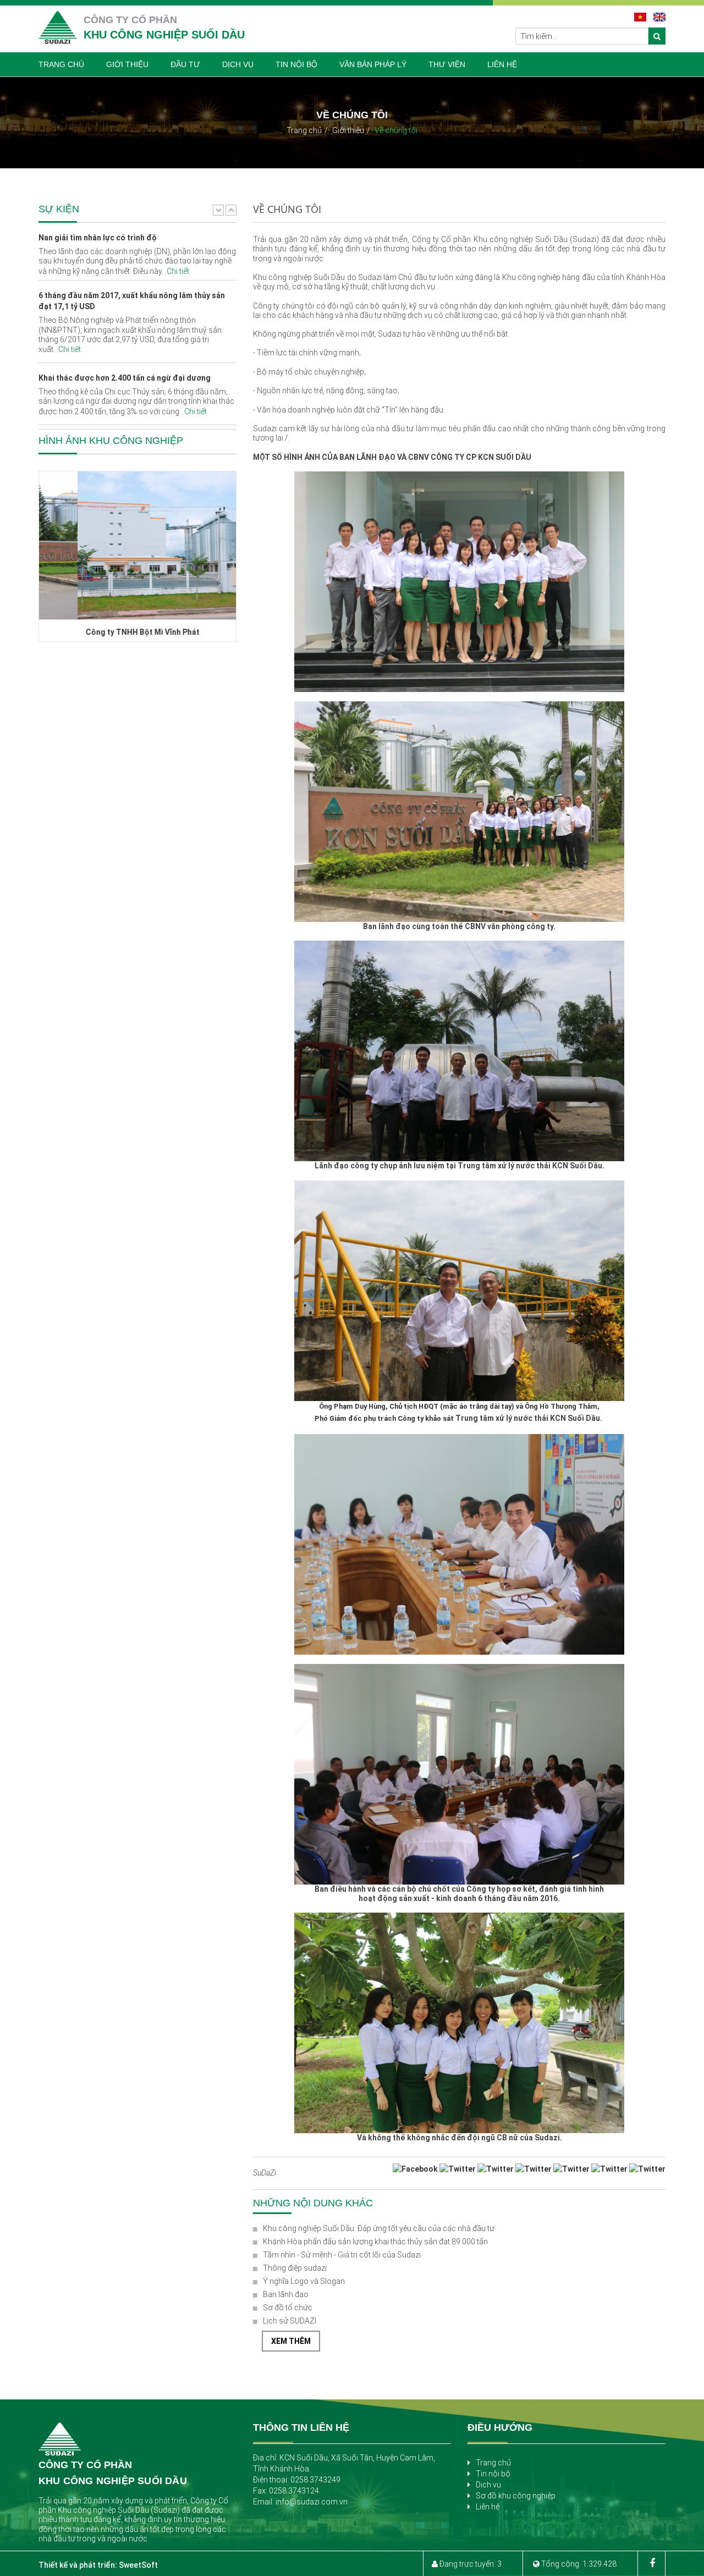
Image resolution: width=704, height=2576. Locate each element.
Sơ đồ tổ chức (288, 2308)
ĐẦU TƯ (185, 64)
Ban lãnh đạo (286, 2294)
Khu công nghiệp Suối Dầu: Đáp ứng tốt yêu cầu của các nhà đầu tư (379, 2228)
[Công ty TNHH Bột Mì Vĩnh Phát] (137, 545)
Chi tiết (70, 292)
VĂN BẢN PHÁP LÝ (373, 64)
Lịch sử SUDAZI (290, 2321)
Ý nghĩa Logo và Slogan (304, 2281)
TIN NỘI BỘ (296, 64)
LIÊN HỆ (502, 64)
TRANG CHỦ (61, 64)
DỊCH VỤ (238, 64)
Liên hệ (488, 2507)
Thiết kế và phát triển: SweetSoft (98, 2565)
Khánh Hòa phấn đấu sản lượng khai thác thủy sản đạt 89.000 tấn (375, 2242)
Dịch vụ (488, 2485)
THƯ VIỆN (447, 64)
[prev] (218, 210)
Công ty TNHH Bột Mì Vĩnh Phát (104, 632)
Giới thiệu (348, 130)
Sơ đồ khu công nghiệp (516, 2496)
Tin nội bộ (493, 2474)
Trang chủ (304, 130)
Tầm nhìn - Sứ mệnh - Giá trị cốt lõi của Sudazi (342, 2255)
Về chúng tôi (396, 130)
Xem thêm (291, 2341)
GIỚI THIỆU (127, 64)
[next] (231, 210)
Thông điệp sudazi (295, 2268)
